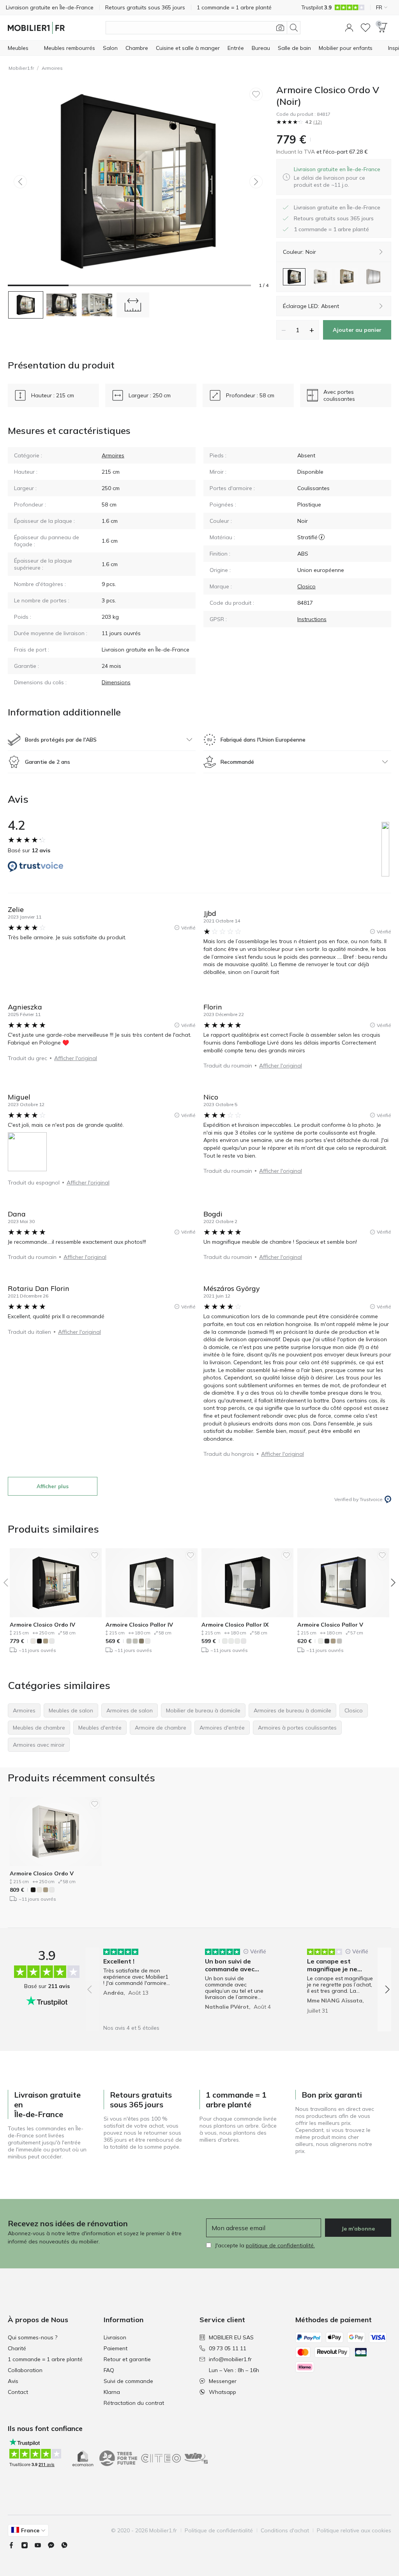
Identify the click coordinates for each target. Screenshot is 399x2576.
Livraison (115, 2337)
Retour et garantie (127, 2359)
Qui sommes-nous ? (33, 2337)
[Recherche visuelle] (280, 28)
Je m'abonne (358, 2229)
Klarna (112, 2392)
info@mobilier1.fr (230, 2359)
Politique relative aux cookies (354, 2530)
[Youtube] (41, 2545)
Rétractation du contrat (134, 2403)
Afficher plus (53, 1486)
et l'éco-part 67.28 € (341, 152)
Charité (17, 2348)
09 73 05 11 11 (228, 2348)
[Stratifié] (322, 537)
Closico (306, 586)
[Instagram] (28, 2545)
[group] (137, 1984)
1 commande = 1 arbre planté (45, 2359)
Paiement (116, 2348)
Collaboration (25, 2370)
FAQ (109, 2370)
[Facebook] (14, 2545)
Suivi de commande (128, 2381)
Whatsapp (222, 2392)
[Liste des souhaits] (365, 28)
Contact (18, 2392)
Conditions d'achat (285, 2530)
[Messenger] (54, 2545)
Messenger (223, 2381)
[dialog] (339, 177)
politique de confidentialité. (280, 2245)
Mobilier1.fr (21, 68)
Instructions (312, 619)
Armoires (52, 68)
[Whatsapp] (67, 2545)
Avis (13, 2381)
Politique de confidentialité (219, 2530)
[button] (349, 28)
